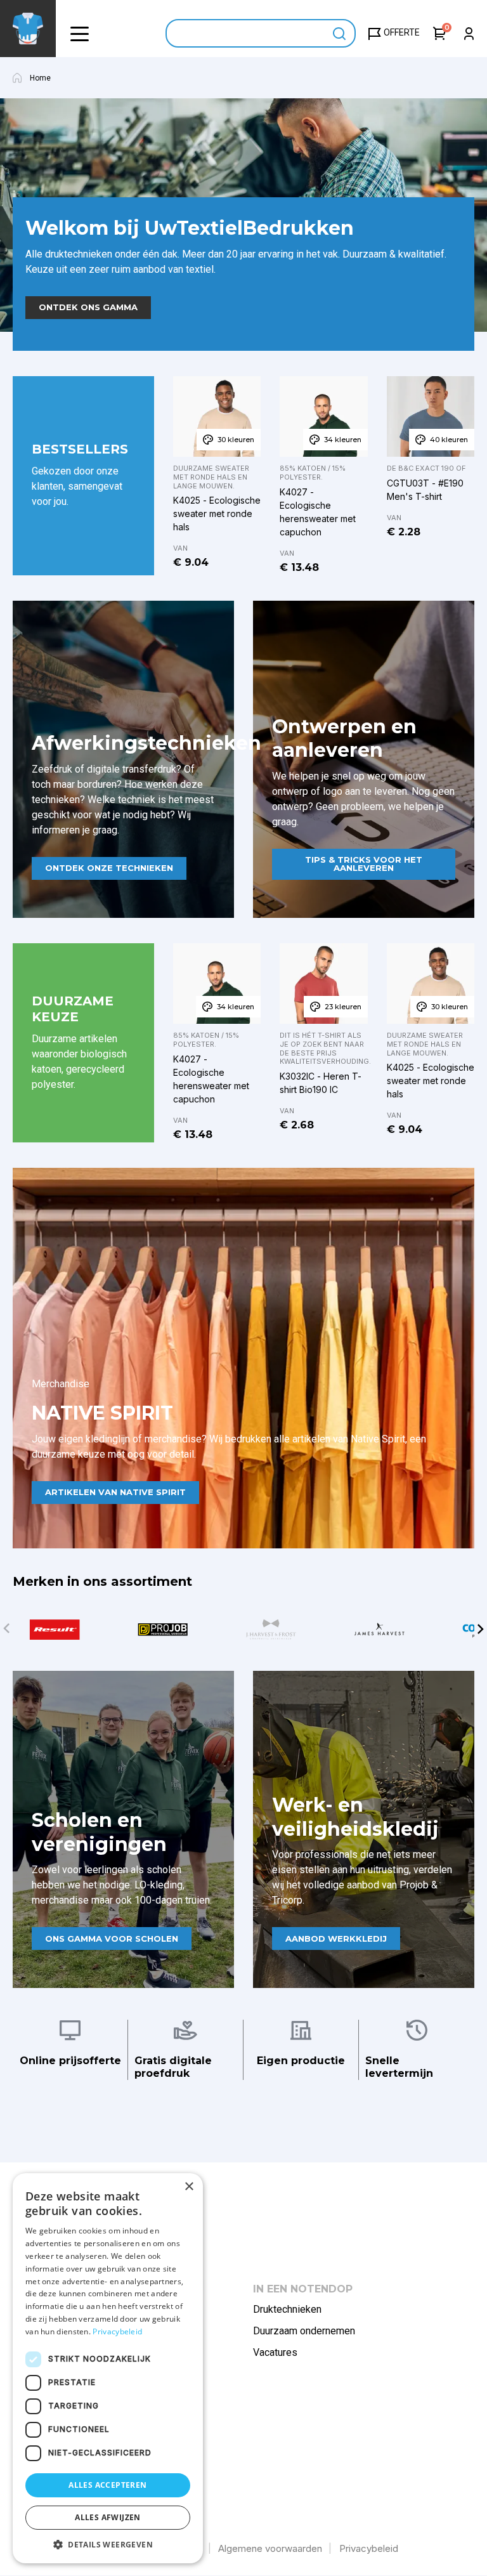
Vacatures (275, 2352)
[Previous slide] (6, 1629)
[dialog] (108, 2368)
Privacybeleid (369, 2548)
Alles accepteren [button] (107, 2485)
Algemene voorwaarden (270, 2548)
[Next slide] (481, 1629)
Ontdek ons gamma (88, 307)
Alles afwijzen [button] (108, 2517)
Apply (340, 33)
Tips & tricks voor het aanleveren (364, 864)
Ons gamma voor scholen (112, 1939)
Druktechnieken (287, 2309)
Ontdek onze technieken (109, 868)
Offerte (402, 32)
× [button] (189, 2187)
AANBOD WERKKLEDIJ (336, 1939)
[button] (79, 33)
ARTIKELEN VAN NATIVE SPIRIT (115, 1492)
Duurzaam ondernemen (304, 2331)
